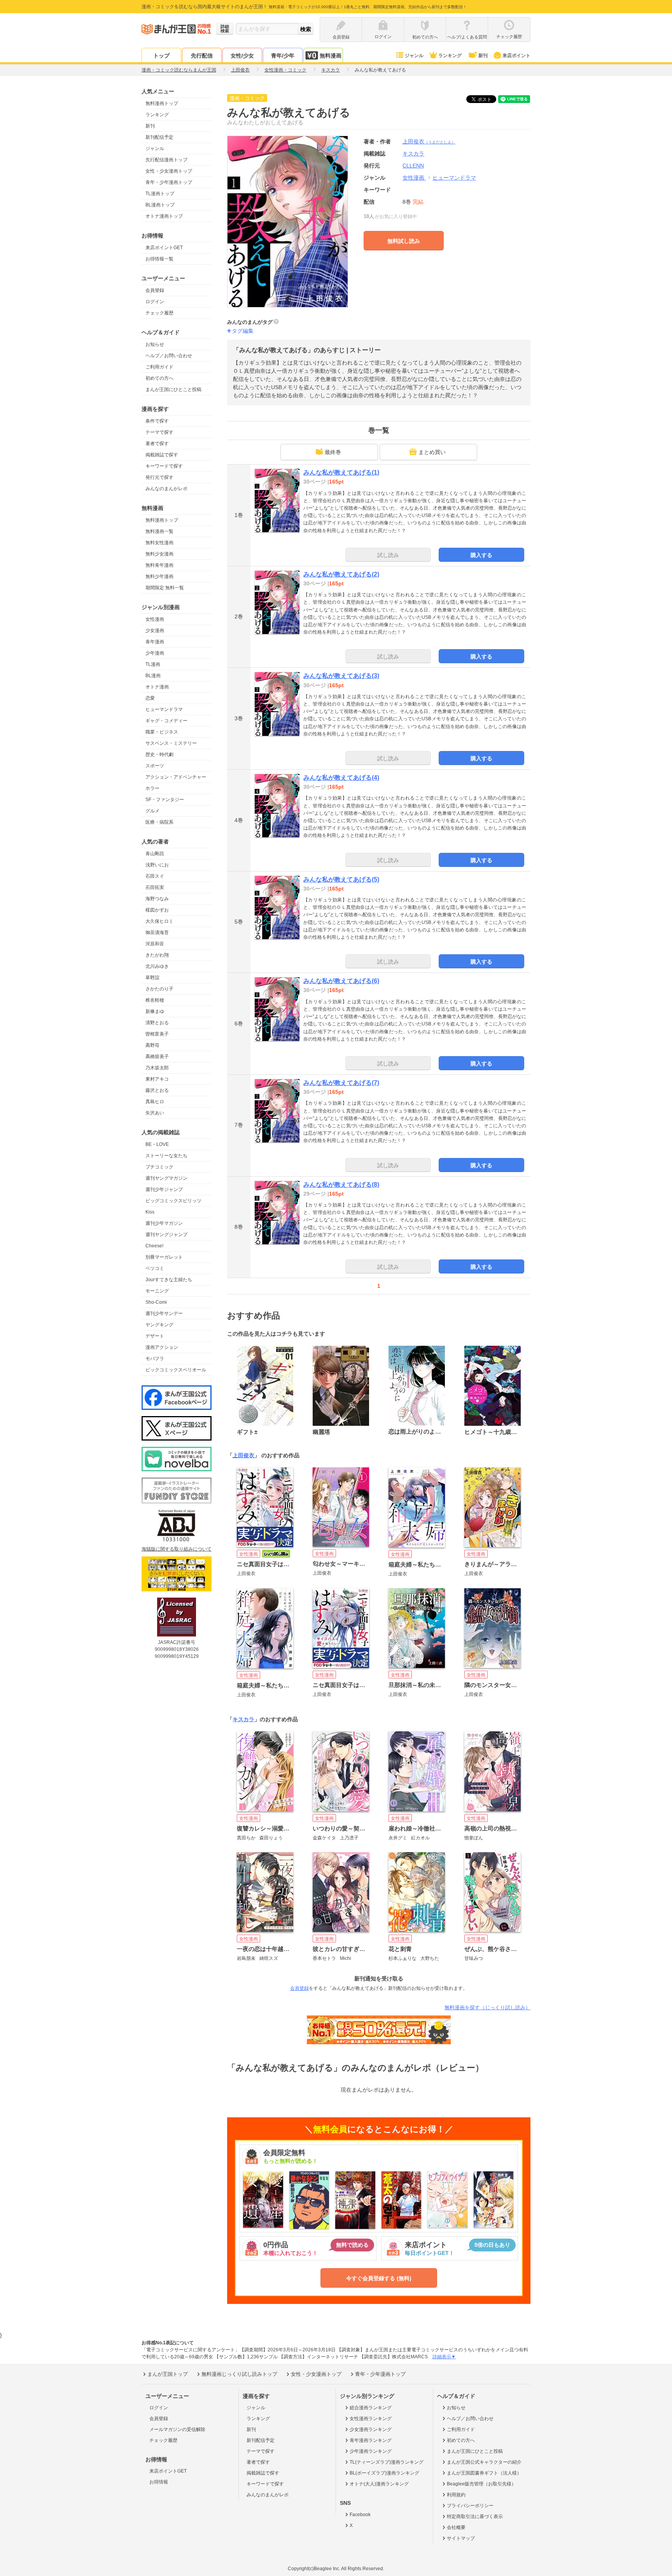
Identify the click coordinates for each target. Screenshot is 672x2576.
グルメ (152, 811)
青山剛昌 (155, 854)
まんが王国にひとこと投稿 (173, 389)
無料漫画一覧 (159, 531)
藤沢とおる (157, 1090)
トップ (161, 56)
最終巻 (333, 452)
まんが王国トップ (168, 2374)
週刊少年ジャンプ (164, 1189)
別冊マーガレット (164, 1257)
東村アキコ (157, 1079)
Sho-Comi (156, 1302)
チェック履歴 (159, 313)
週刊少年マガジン (164, 1223)
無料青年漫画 (159, 565)
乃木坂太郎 (157, 1068)
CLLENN (413, 166)
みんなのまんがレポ (166, 489)
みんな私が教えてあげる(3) (341, 676)
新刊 (483, 56)
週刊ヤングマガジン (166, 1178)
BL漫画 (153, 676)
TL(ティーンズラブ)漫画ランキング (387, 2462)
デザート (155, 1336)
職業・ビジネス (162, 732)
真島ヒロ (155, 1102)
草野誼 (152, 978)
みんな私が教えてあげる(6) (341, 981)
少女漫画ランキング (371, 2429)
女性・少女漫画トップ (169, 171)
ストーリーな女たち (166, 1156)
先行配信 (202, 56)
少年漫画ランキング (371, 2451)
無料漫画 (331, 56)
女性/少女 (242, 56)
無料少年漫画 (159, 576)
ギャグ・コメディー (166, 721)
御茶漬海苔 (157, 933)
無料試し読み (404, 241)
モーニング (157, 1291)
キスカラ (243, 1719)
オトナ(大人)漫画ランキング (379, 2484)
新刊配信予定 (159, 137)
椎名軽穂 (155, 1000)
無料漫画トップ (162, 103)
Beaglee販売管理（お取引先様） (481, 2484)
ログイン (155, 302)
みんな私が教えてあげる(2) (341, 574)
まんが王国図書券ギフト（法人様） (484, 2473)
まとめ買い (432, 452)
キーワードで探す (164, 466)
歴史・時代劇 (159, 754)
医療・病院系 (159, 822)
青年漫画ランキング (371, 2440)
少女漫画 (155, 630)
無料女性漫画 (159, 543)
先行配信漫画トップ (166, 160)
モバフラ (155, 1359)
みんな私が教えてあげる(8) (341, 1185)
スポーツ (155, 766)
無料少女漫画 (159, 554)
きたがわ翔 (157, 955)
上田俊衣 (429, 141)
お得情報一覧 (159, 259)
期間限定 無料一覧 (165, 588)
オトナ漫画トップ (164, 216)
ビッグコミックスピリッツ (173, 1201)
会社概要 (456, 2527)
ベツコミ (155, 1268)
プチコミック (159, 1167)
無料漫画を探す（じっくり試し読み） (487, 2008)
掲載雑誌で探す (162, 455)
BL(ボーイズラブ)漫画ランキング (384, 2473)
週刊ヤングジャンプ (166, 1235)
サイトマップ (461, 2538)
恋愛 (150, 698)
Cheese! (154, 1246)
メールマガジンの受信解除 (177, 2429)
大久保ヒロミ (159, 921)
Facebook (360, 2515)
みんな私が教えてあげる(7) (341, 1083)
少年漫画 (155, 653)
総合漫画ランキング (371, 2408)
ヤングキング (159, 1325)
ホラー (152, 788)
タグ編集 (243, 331)
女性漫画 (155, 619)
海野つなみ (157, 899)
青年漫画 (155, 642)
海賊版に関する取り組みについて (177, 1549)
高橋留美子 (157, 1057)
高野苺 (152, 1045)
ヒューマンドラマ (164, 709)
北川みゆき (157, 966)
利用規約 (456, 2495)
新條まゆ (155, 1011)
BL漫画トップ (160, 205)
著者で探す (157, 444)
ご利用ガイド (159, 367)
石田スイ (155, 876)
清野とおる (157, 1023)
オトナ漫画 (157, 687)
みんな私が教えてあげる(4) (341, 778)
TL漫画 (153, 664)
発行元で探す (159, 477)
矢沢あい (155, 1113)
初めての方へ (159, 378)
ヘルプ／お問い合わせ (169, 356)
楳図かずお (157, 910)
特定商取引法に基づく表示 (475, 2517)
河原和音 (155, 944)
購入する (481, 555)
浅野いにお (157, 865)
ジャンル (414, 56)
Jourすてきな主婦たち (169, 1280)
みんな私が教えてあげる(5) (341, 879)
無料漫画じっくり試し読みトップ (239, 2374)
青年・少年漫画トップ (169, 182)
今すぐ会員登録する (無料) (379, 2278)
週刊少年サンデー (164, 1313)
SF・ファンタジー (165, 800)
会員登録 (155, 290)
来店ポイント (516, 56)
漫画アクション (162, 1347)
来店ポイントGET (164, 248)
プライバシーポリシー (470, 2506)
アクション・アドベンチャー (176, 777)
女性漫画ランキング (371, 2419)
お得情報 (159, 2482)
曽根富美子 (157, 1034)
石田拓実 (155, 887)
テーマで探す (159, 432)
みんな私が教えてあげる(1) (341, 472)
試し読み (388, 555)
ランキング (450, 56)
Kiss (150, 1212)
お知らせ (155, 344)
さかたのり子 (159, 989)
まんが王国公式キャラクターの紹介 (484, 2462)
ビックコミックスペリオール (176, 1370)
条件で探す (157, 421)
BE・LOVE (157, 1144)
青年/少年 (283, 56)
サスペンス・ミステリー (171, 743)
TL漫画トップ (160, 194)
